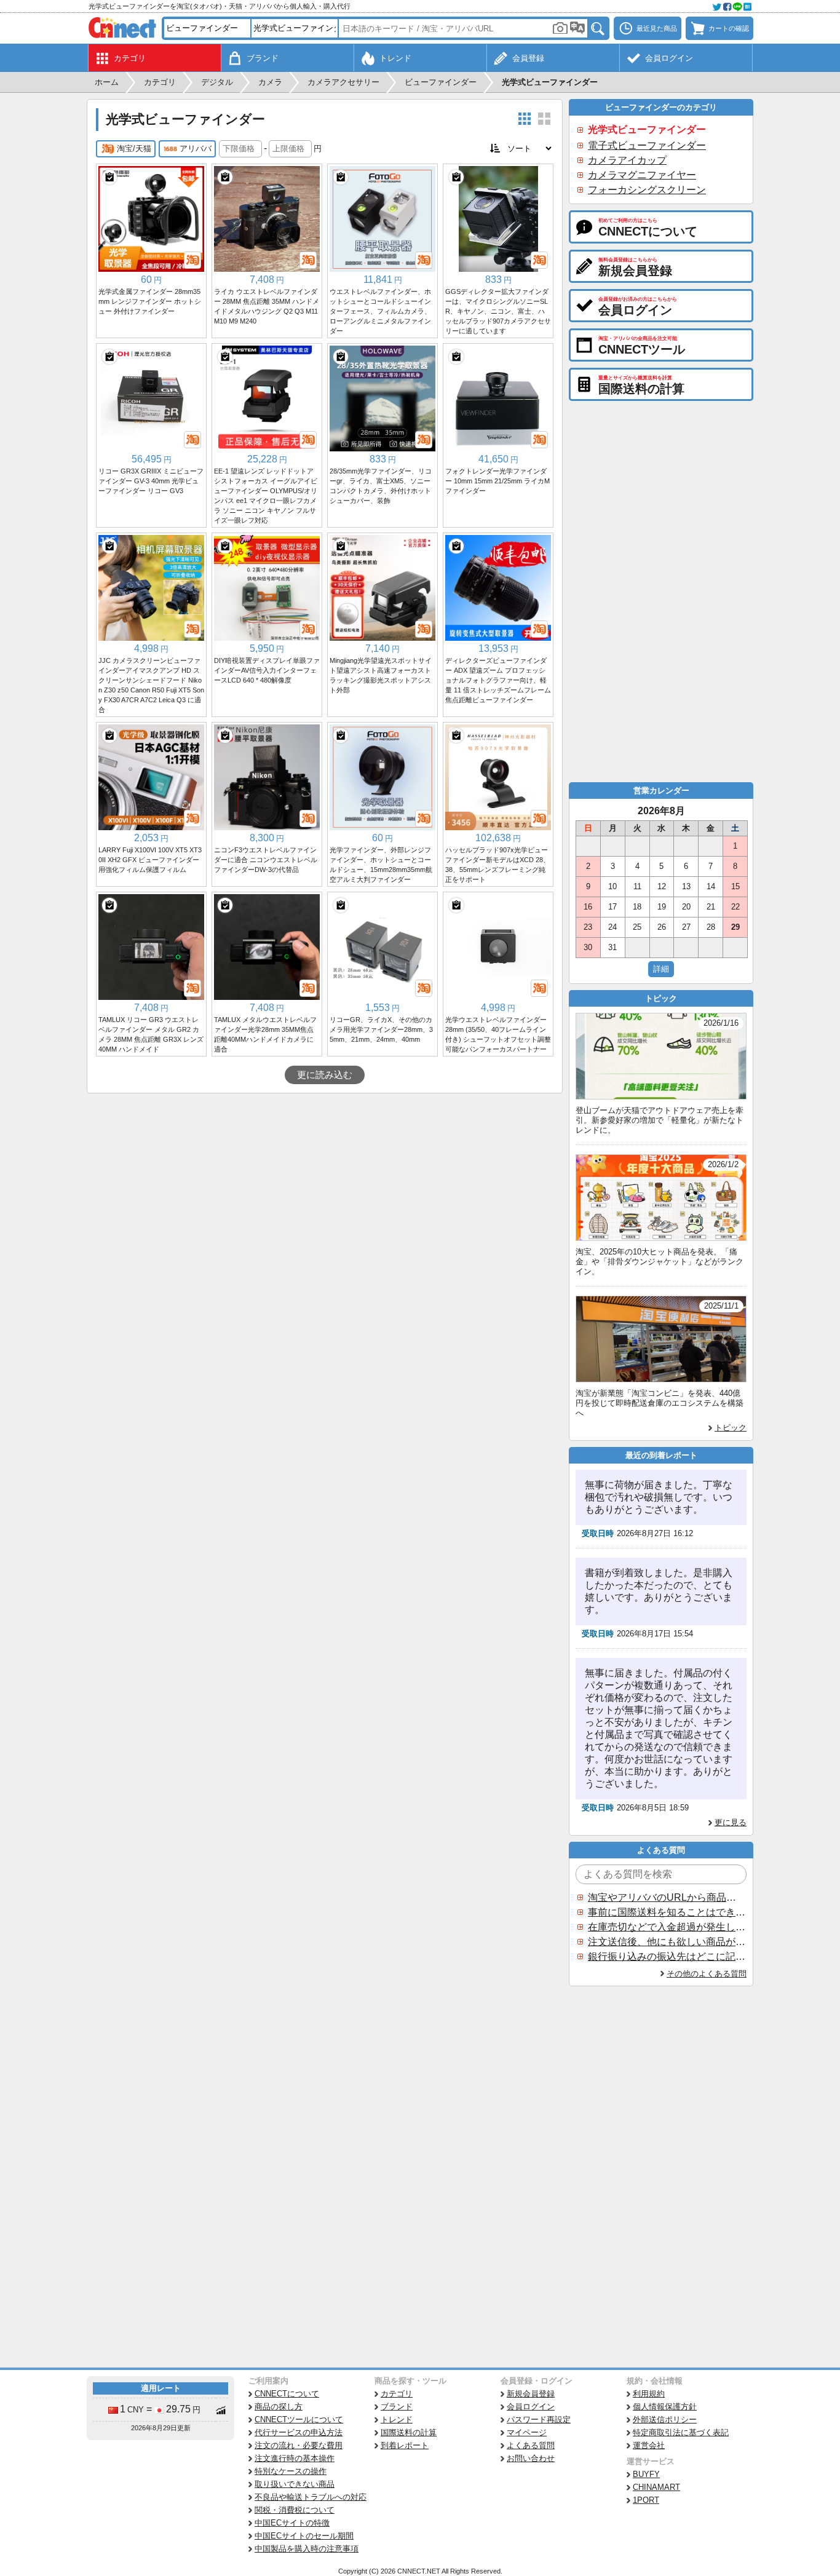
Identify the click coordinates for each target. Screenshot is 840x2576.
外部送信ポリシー (665, 2419)
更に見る (731, 1822)
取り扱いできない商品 (295, 2484)
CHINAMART (656, 2487)
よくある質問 (531, 2445)
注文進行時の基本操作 (295, 2458)
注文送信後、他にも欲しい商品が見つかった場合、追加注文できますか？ (667, 1942)
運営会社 (649, 2445)
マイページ (527, 2432)
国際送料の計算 (409, 2432)
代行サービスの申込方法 (299, 2432)
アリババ (196, 149)
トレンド (397, 2419)
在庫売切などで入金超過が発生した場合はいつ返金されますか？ (667, 1927)
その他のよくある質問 (707, 1974)
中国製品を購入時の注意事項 (307, 2549)
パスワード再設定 (539, 2419)
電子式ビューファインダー (647, 145)
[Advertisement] (325, 1186)
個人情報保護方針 (665, 2407)
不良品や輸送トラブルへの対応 (311, 2497)
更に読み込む (325, 1075)
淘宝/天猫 (134, 149)
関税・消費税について (295, 2510)
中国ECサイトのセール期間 (304, 2536)
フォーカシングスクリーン (647, 190)
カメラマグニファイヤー (642, 175)
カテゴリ (397, 2394)
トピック (731, 1428)
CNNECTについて (287, 2394)
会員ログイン (531, 2407)
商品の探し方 (279, 2407)
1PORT (646, 2500)
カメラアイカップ (627, 160)
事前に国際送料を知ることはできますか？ (667, 1912)
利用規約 (649, 2394)
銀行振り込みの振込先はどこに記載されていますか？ (667, 1956)
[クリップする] (109, 177)
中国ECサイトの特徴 (292, 2523)
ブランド (397, 2407)
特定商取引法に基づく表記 (681, 2432)
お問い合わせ (531, 2458)
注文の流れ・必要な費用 (299, 2445)
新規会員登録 (531, 2394)
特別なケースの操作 (291, 2471)
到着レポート (405, 2445)
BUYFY (646, 2474)
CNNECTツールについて (299, 2419)
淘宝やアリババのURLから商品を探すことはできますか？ (667, 1897)
